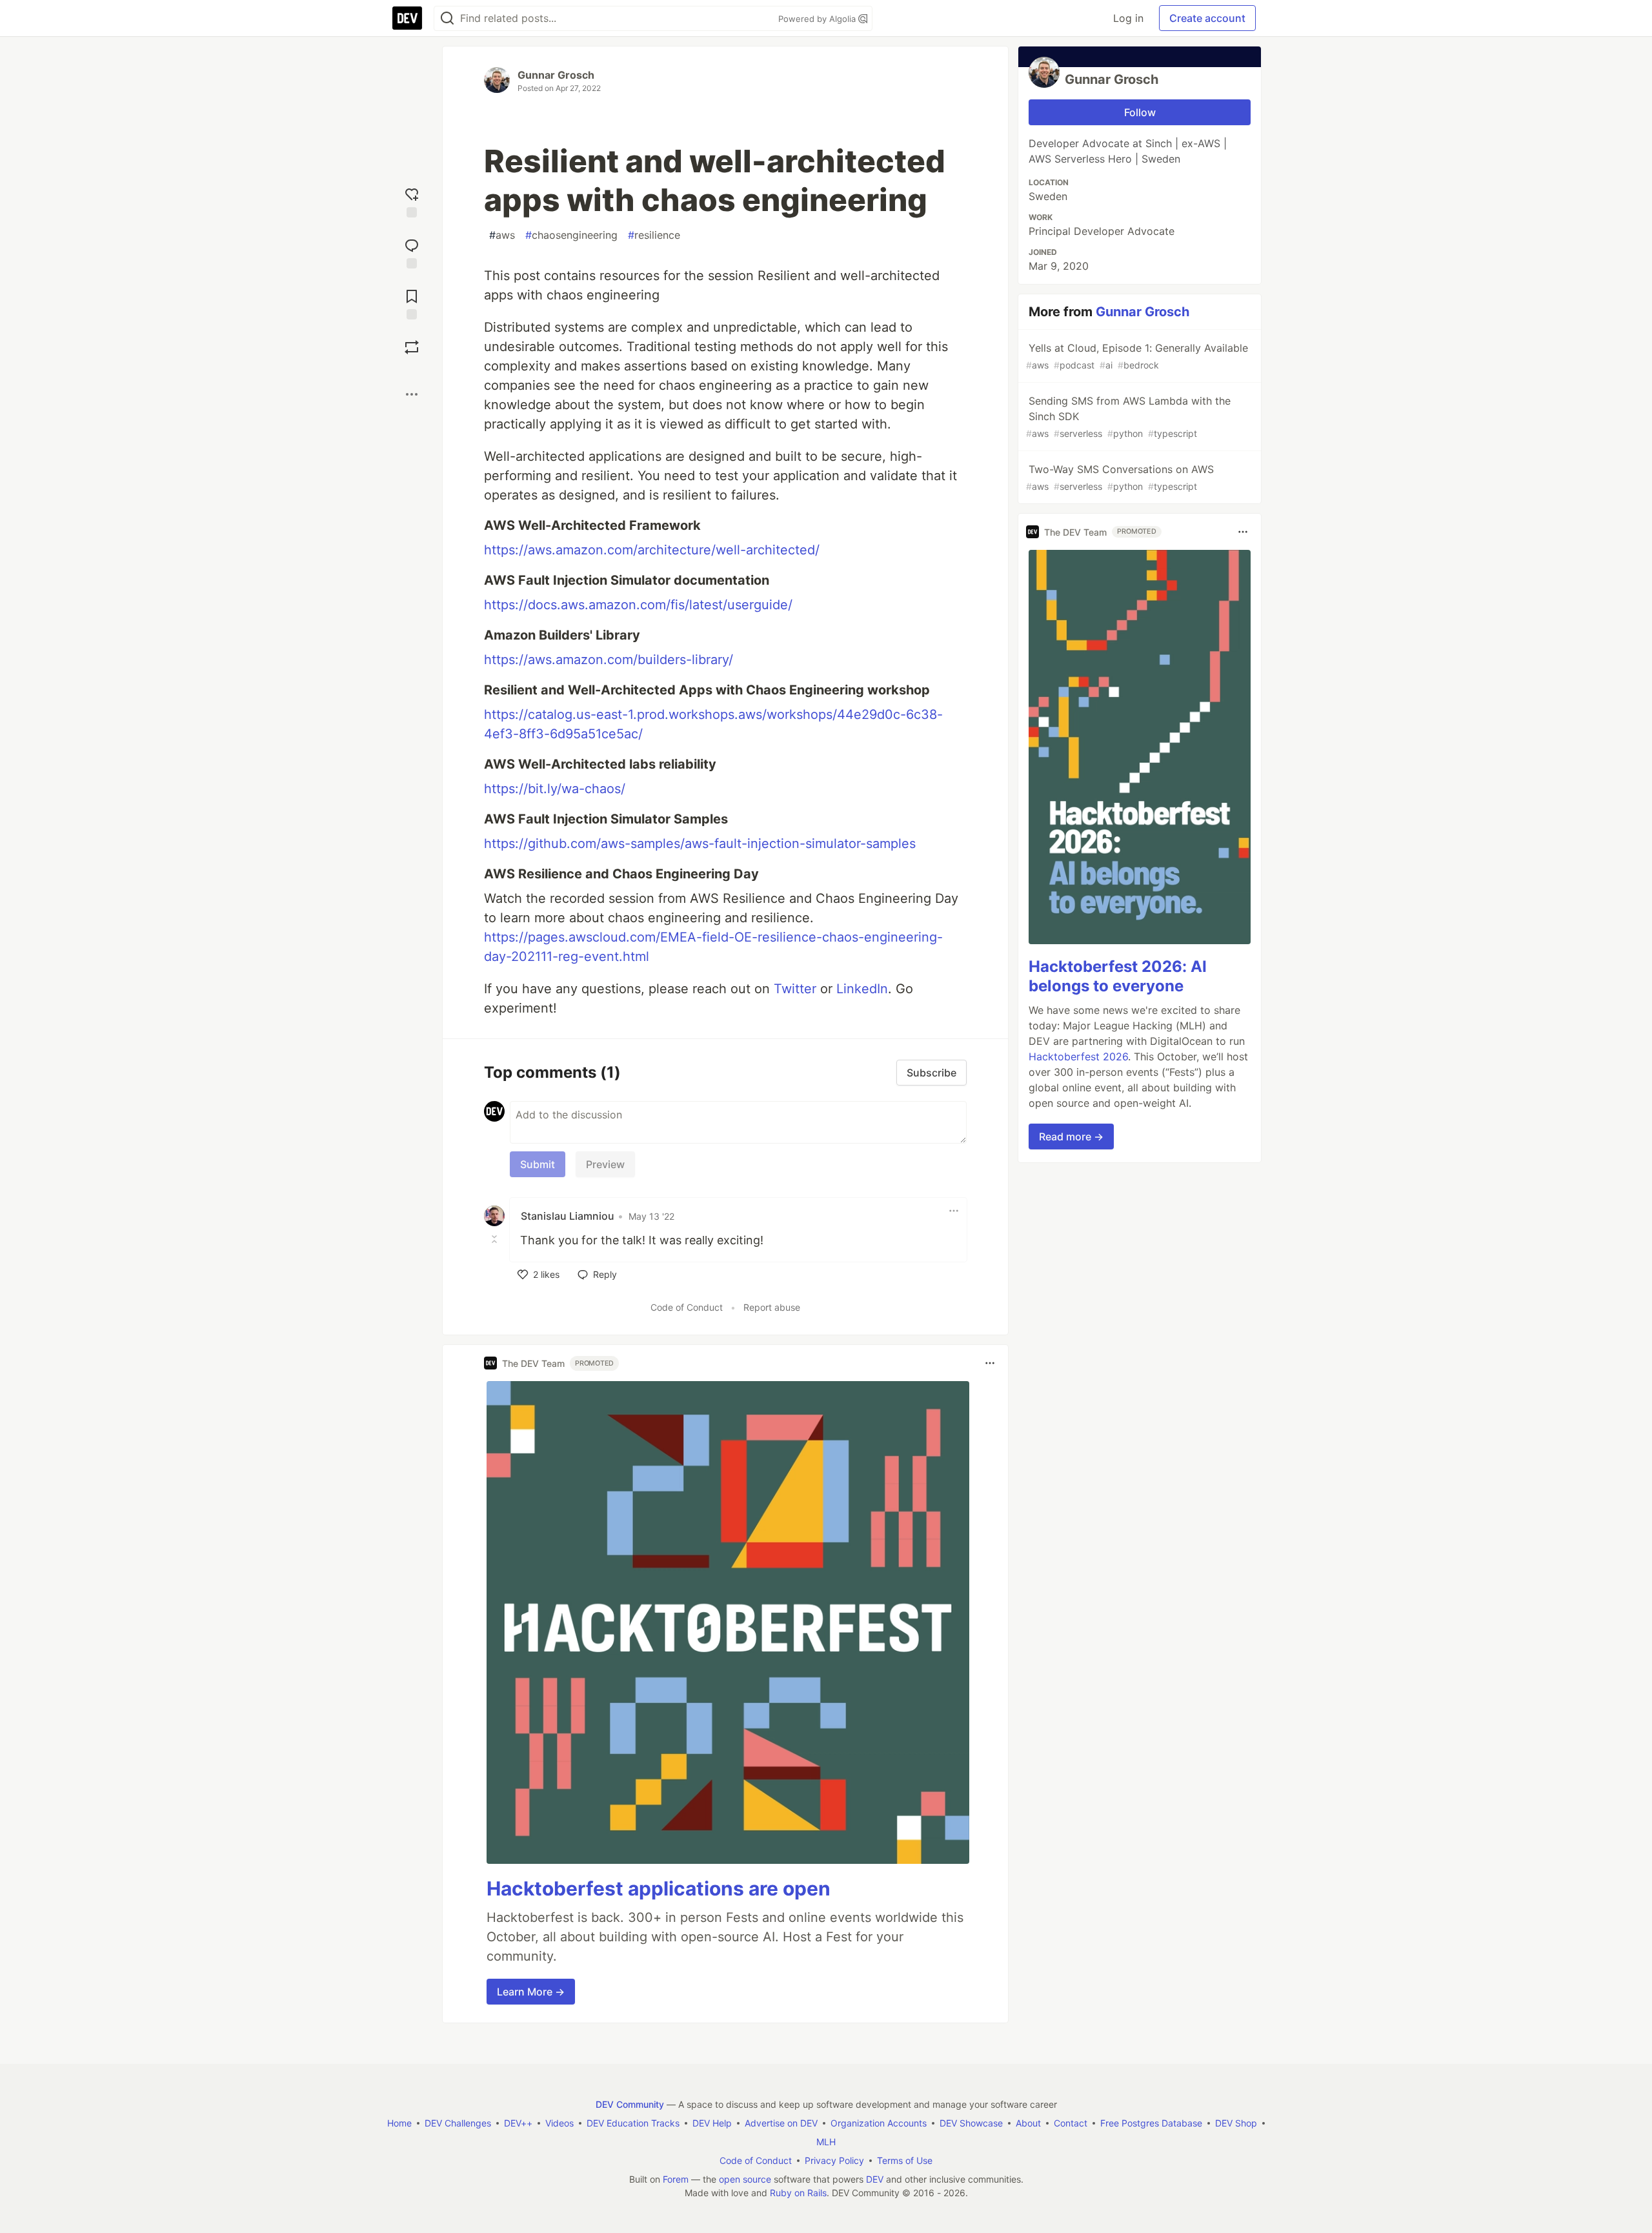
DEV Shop (1236, 2123)
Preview (605, 1164)
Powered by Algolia (818, 19)
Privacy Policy (834, 2160)
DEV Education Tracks (633, 2123)
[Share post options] (412, 394)
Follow (1140, 112)
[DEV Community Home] (407, 18)
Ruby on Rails (798, 2193)
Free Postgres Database (1151, 2123)
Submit (538, 1164)
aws (502, 235)
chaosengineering (571, 235)
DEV (875, 2179)
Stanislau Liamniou (568, 1216)
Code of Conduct (687, 1307)
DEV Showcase (971, 2123)
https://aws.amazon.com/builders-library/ (609, 660)
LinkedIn (862, 989)
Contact (1071, 2123)
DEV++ (518, 2123)
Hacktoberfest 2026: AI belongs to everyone (1118, 976)
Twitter (795, 989)
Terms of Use (905, 2160)
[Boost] (412, 347)
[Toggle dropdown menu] (954, 1211)
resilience (654, 235)
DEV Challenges (458, 2123)
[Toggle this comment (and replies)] (496, 1239)
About (1028, 2123)
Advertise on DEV (781, 2123)
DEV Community (630, 2104)
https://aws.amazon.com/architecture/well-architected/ (652, 550)
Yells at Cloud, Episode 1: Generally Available (1137, 356)
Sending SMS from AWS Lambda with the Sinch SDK (1128, 417)
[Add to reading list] (412, 303)
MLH (826, 2142)
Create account (1207, 18)
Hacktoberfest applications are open (659, 1888)
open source (745, 2179)
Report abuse (772, 1307)
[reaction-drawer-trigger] (412, 201)
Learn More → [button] (531, 1992)
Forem (676, 2179)
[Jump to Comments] (412, 252)
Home (399, 2123)
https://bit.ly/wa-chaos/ (555, 789)
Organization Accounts (879, 2123)
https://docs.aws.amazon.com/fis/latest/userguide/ (638, 605)
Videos (559, 2123)
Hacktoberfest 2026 (1078, 1056)
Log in (1128, 18)
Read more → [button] (1071, 1137)
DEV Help (712, 2123)
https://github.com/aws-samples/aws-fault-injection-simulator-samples (700, 844)
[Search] (447, 18)
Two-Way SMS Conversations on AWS (1120, 477)
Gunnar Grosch (556, 75)
